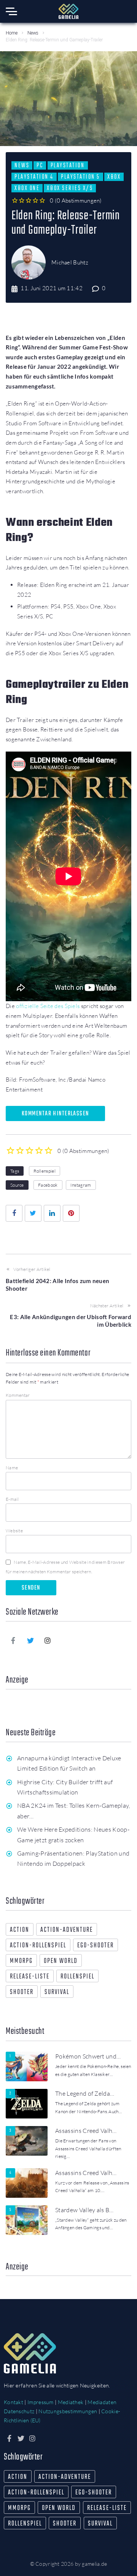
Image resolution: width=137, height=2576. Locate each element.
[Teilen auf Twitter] (33, 1213)
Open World (61, 1961)
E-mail (12, 1499)
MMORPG (21, 1961)
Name (12, 1468)
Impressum (41, 2402)
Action (20, 1930)
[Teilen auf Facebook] (14, 1213)
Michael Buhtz (70, 262)
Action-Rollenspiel (38, 1946)
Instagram (81, 1185)
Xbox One (27, 188)
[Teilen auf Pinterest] (71, 1213)
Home (12, 33)
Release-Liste (30, 1977)
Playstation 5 (80, 177)
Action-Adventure (67, 1930)
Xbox (114, 177)
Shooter (22, 1992)
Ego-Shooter (96, 1946)
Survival (57, 1992)
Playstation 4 (34, 177)
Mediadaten (102, 2402)
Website (14, 1531)
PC (40, 165)
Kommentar (18, 1395)
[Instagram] (48, 1640)
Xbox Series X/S (70, 188)
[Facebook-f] (13, 1640)
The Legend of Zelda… (85, 2093)
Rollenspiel (45, 1171)
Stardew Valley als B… (84, 2210)
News (33, 33)
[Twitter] (30, 1640)
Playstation (68, 165)
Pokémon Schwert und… (88, 2056)
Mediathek (71, 2402)
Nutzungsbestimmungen (68, 2411)
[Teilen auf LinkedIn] (52, 1213)
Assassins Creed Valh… (86, 2131)
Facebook (48, 1185)
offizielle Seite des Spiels (48, 1006)
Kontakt (14, 2402)
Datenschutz (19, 2411)
